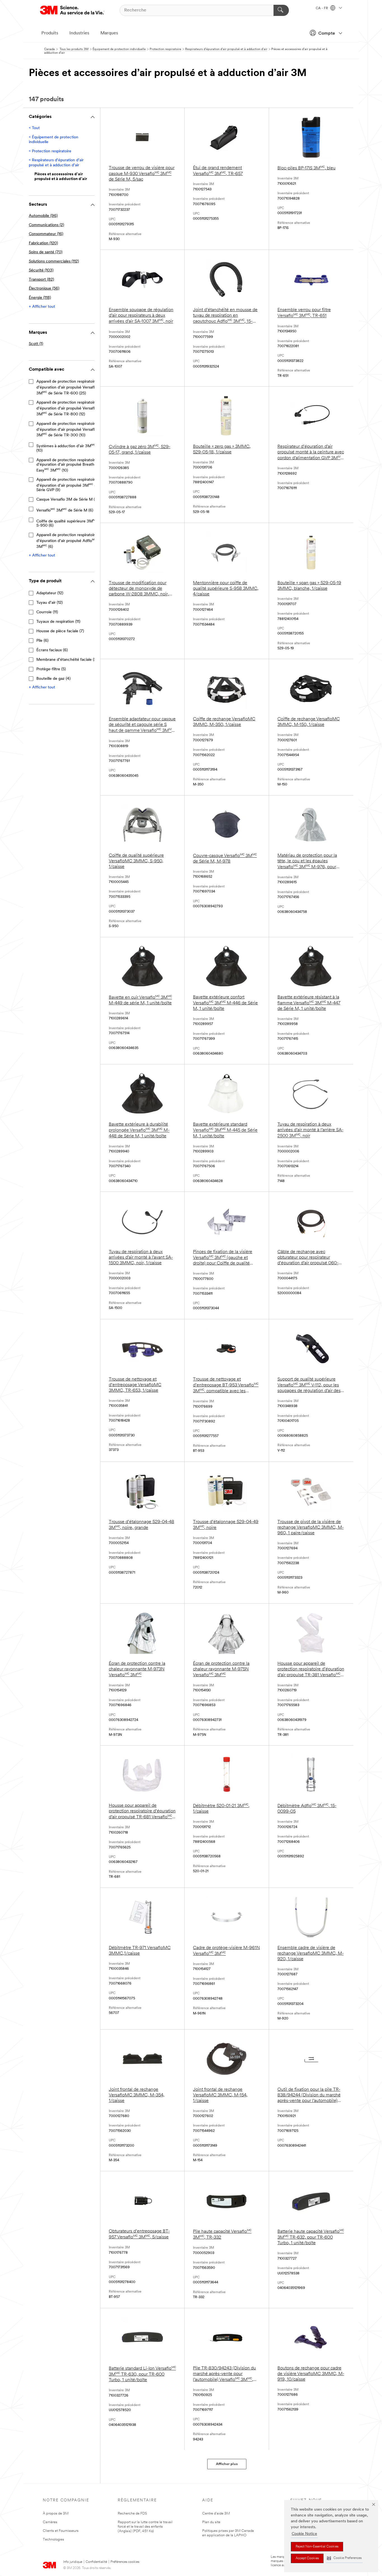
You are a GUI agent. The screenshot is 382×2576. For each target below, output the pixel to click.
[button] (344, 2558)
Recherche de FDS (132, 2514)
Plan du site (211, 2522)
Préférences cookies (125, 2562)
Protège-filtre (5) (51, 669)
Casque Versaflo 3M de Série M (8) (67, 500)
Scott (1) (36, 344)
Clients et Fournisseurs (61, 2531)
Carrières (50, 2522)
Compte (327, 34)
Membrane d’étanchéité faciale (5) (67, 660)
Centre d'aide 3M (216, 2514)
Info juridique (73, 2562)
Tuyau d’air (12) (49, 603)
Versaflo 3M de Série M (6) (65, 510)
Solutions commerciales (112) (54, 261)
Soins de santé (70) (46, 252)
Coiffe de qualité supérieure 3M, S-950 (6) (67, 523)
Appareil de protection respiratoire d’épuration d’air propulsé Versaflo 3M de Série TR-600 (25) (69, 387)
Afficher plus (227, 2464)
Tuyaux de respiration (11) (58, 622)
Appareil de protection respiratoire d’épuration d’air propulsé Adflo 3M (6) (67, 541)
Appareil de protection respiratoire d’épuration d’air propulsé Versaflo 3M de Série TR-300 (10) (69, 430)
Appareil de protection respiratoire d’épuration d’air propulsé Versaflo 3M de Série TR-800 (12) (69, 408)
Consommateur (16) (46, 234)
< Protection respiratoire (50, 151)
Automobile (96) (43, 216)
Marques (109, 33)
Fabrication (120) (43, 243)
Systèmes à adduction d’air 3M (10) (66, 448)
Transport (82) (41, 280)
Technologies (53, 2540)
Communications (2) (46, 225)
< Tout (34, 128)
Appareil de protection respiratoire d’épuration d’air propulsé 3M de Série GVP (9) (68, 485)
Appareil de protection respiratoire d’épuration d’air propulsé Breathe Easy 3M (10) (67, 465)
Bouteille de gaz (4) (53, 679)
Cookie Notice (304, 2534)
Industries (79, 33)
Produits (50, 33)
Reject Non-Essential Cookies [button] (317, 2547)
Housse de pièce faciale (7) (60, 631)
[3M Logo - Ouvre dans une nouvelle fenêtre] (72, 10)
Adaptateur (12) (50, 593)
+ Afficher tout (42, 307)
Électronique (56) (44, 289)
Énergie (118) (40, 298)
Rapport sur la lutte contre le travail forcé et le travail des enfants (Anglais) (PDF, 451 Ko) (145, 2527)
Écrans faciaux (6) (52, 650)
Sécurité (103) (41, 270)
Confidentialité (96, 2562)
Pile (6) (42, 641)
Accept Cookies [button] (307, 2558)
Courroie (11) (47, 612)
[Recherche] (281, 10)
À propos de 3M (56, 2514)
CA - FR (322, 8)
